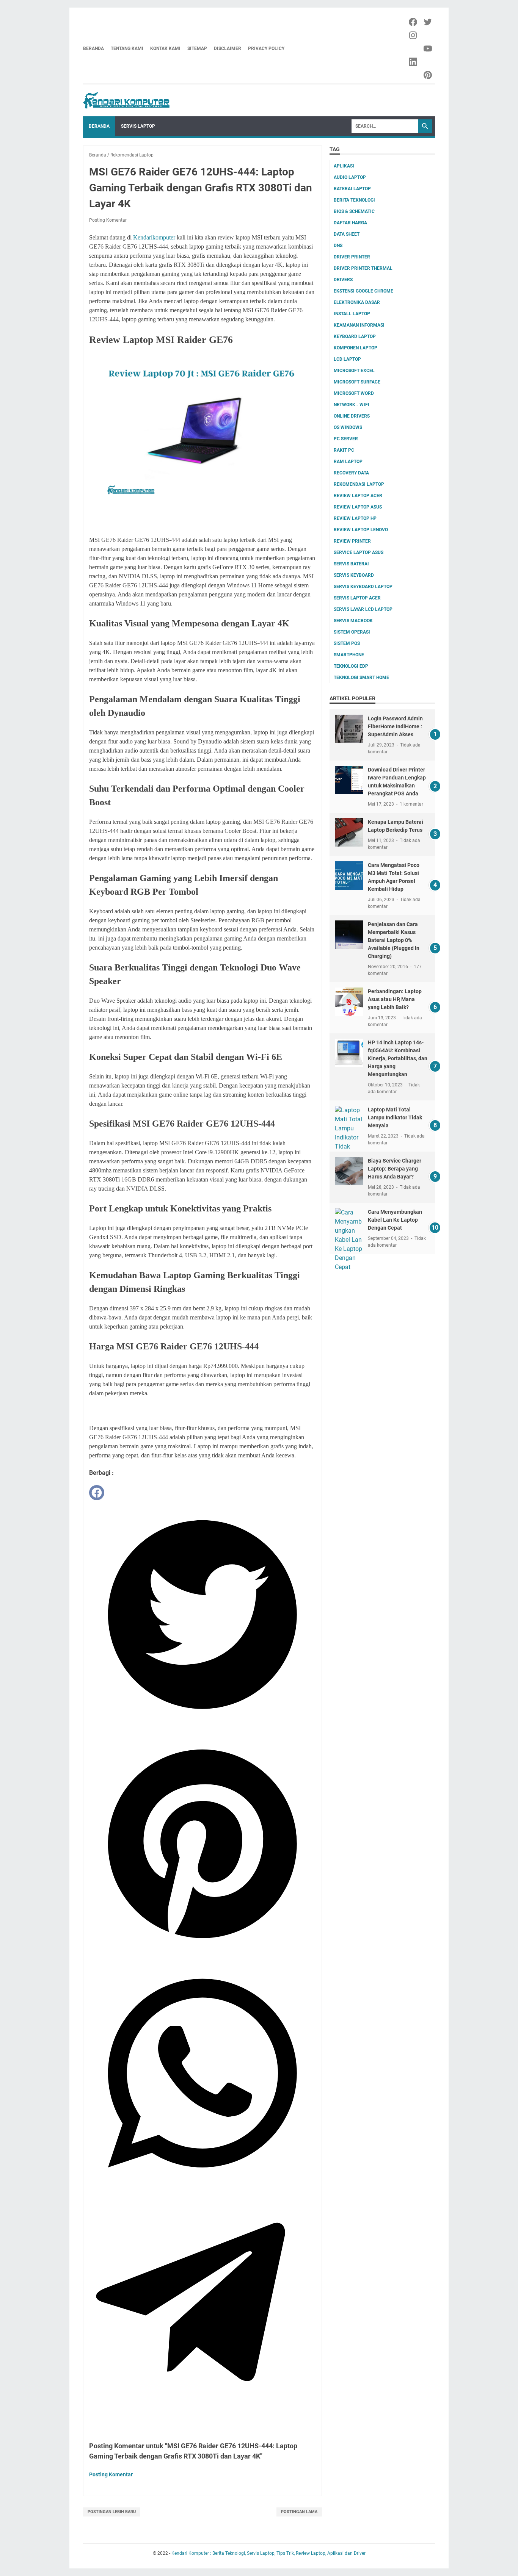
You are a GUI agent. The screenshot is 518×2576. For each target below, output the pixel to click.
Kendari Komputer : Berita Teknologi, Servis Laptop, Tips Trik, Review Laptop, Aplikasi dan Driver (268, 2553)
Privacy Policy (266, 49)
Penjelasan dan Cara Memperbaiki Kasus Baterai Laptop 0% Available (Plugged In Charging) (394, 940)
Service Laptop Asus (359, 552)
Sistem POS (347, 643)
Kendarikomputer (154, 237)
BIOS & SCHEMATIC (354, 211)
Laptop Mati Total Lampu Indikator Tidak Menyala (395, 1117)
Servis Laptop (138, 126)
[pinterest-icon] (428, 75)
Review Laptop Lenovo (361, 530)
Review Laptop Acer (358, 496)
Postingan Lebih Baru (112, 2512)
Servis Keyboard (354, 575)
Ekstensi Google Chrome (363, 291)
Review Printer (352, 541)
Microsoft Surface (357, 382)
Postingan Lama (299, 2512)
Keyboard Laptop (355, 336)
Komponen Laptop (356, 348)
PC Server (346, 439)
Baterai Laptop (352, 189)
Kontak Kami (165, 49)
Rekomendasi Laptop (359, 484)
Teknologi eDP (351, 666)
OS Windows (348, 427)
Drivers (343, 280)
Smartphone (349, 655)
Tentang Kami (127, 49)
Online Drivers (352, 416)
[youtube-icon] (428, 49)
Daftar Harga (350, 223)
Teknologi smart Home (361, 678)
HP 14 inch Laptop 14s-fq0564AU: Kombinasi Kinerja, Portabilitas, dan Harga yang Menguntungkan (398, 1058)
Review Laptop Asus (358, 507)
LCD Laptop (347, 359)
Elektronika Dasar (357, 302)
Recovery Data (351, 473)
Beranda (93, 49)
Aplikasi (344, 166)
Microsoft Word (354, 393)
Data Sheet (347, 234)
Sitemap (197, 49)
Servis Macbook (353, 621)
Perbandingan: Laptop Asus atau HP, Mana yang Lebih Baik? (395, 999)
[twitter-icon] (428, 22)
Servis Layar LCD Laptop (363, 609)
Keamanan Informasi (359, 325)
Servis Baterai (351, 564)
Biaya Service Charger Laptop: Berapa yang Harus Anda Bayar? (395, 1169)
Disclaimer (228, 49)
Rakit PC (344, 450)
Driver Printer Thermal (363, 268)
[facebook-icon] (414, 22)
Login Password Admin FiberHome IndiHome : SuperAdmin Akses (395, 726)
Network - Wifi (352, 405)
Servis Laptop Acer (357, 598)
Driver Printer (352, 257)
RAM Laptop (348, 462)
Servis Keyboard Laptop (363, 587)
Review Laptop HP (355, 518)
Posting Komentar (108, 220)
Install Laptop (352, 314)
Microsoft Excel (354, 371)
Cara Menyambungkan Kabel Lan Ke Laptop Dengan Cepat (395, 1220)
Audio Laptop (350, 177)
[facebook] (97, 1493)
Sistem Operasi (352, 632)
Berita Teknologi (354, 200)
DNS (338, 246)
